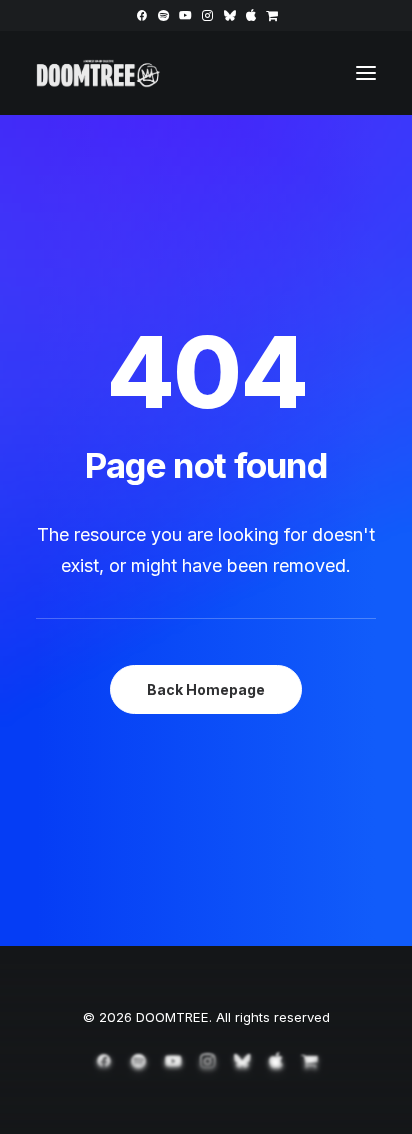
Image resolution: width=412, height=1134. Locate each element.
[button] (141, 15)
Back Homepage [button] (206, 689)
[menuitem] (141, 15)
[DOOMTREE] (98, 73)
